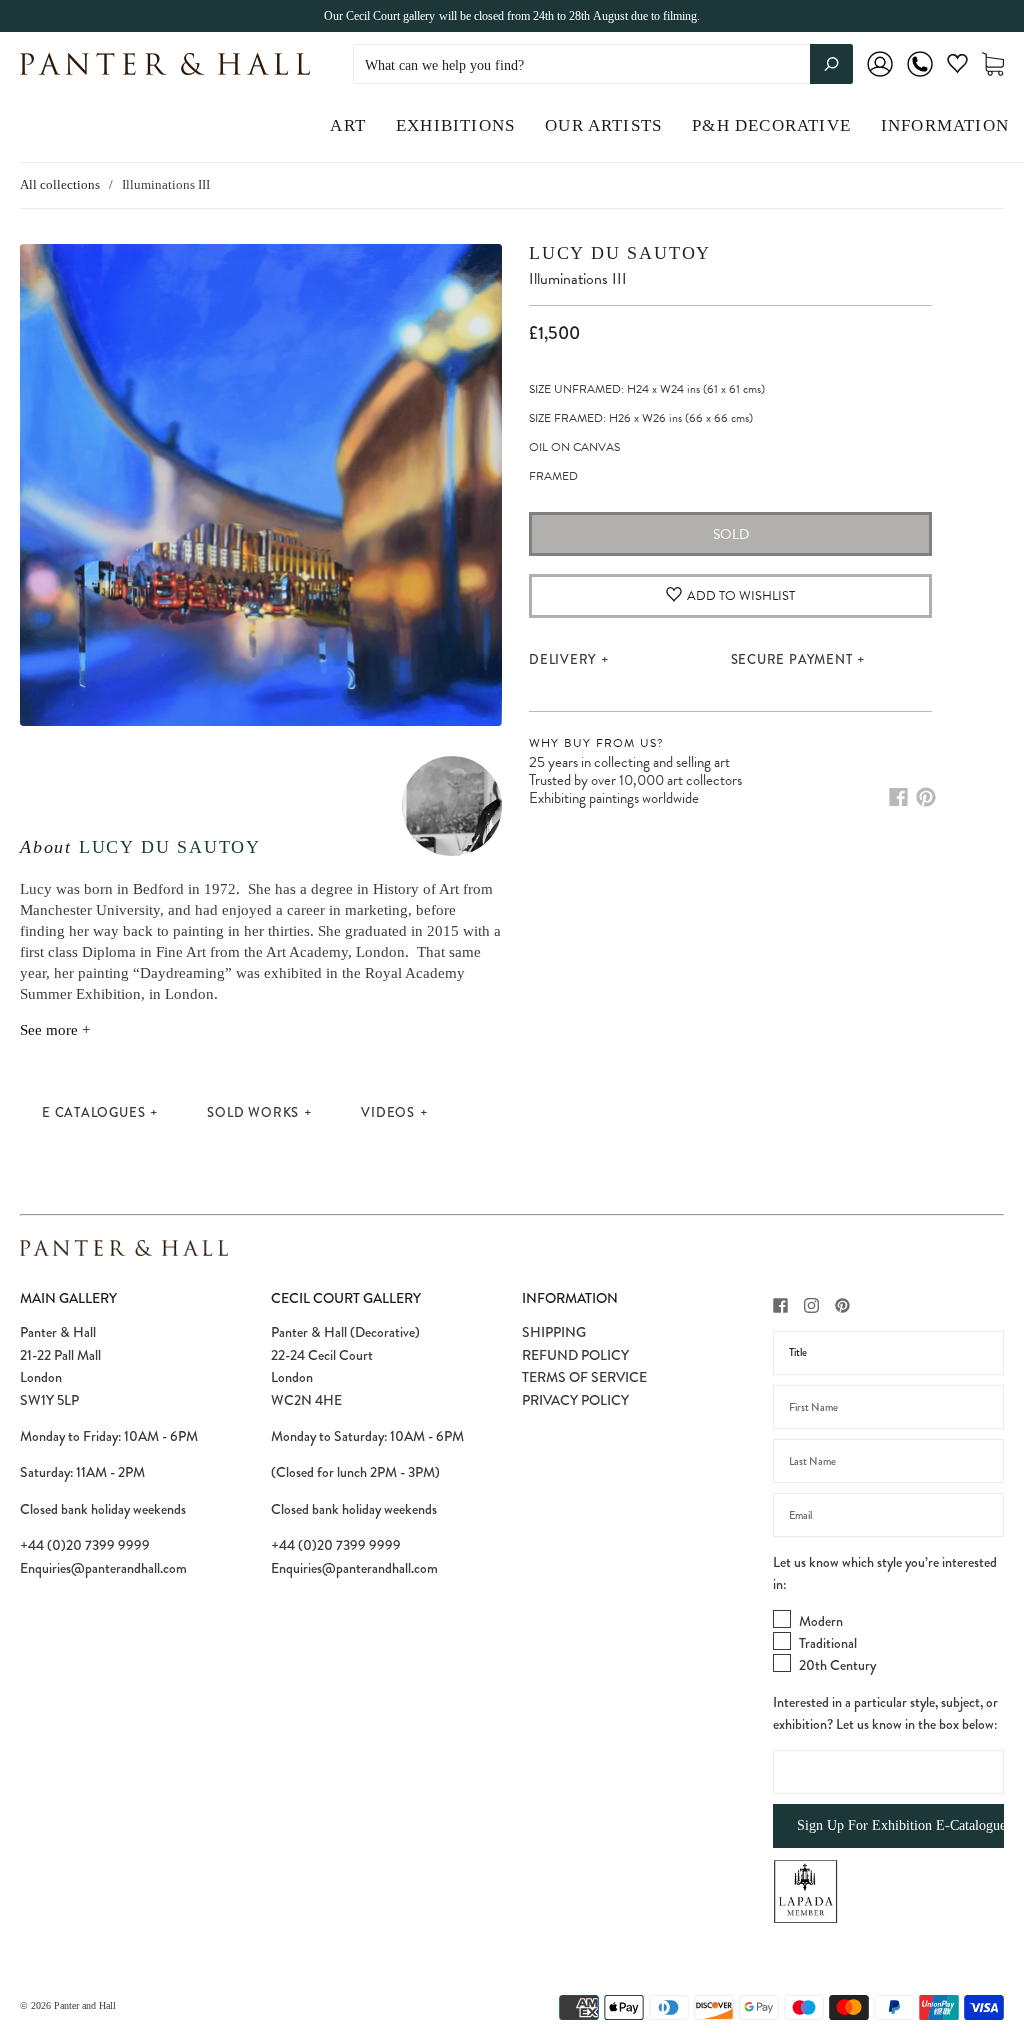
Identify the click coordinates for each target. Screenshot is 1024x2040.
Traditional (828, 1643)
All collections (60, 184)
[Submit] (831, 64)
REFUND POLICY (575, 1355)
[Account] (880, 77)
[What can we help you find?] (603, 65)
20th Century (837, 1665)
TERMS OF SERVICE (584, 1377)
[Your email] (888, 1515)
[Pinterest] (926, 797)
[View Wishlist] (957, 67)
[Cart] (993, 64)
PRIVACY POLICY (575, 1400)
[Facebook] (898, 797)
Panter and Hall (85, 2005)
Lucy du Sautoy (170, 847)
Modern (821, 1621)
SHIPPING (554, 1332)
